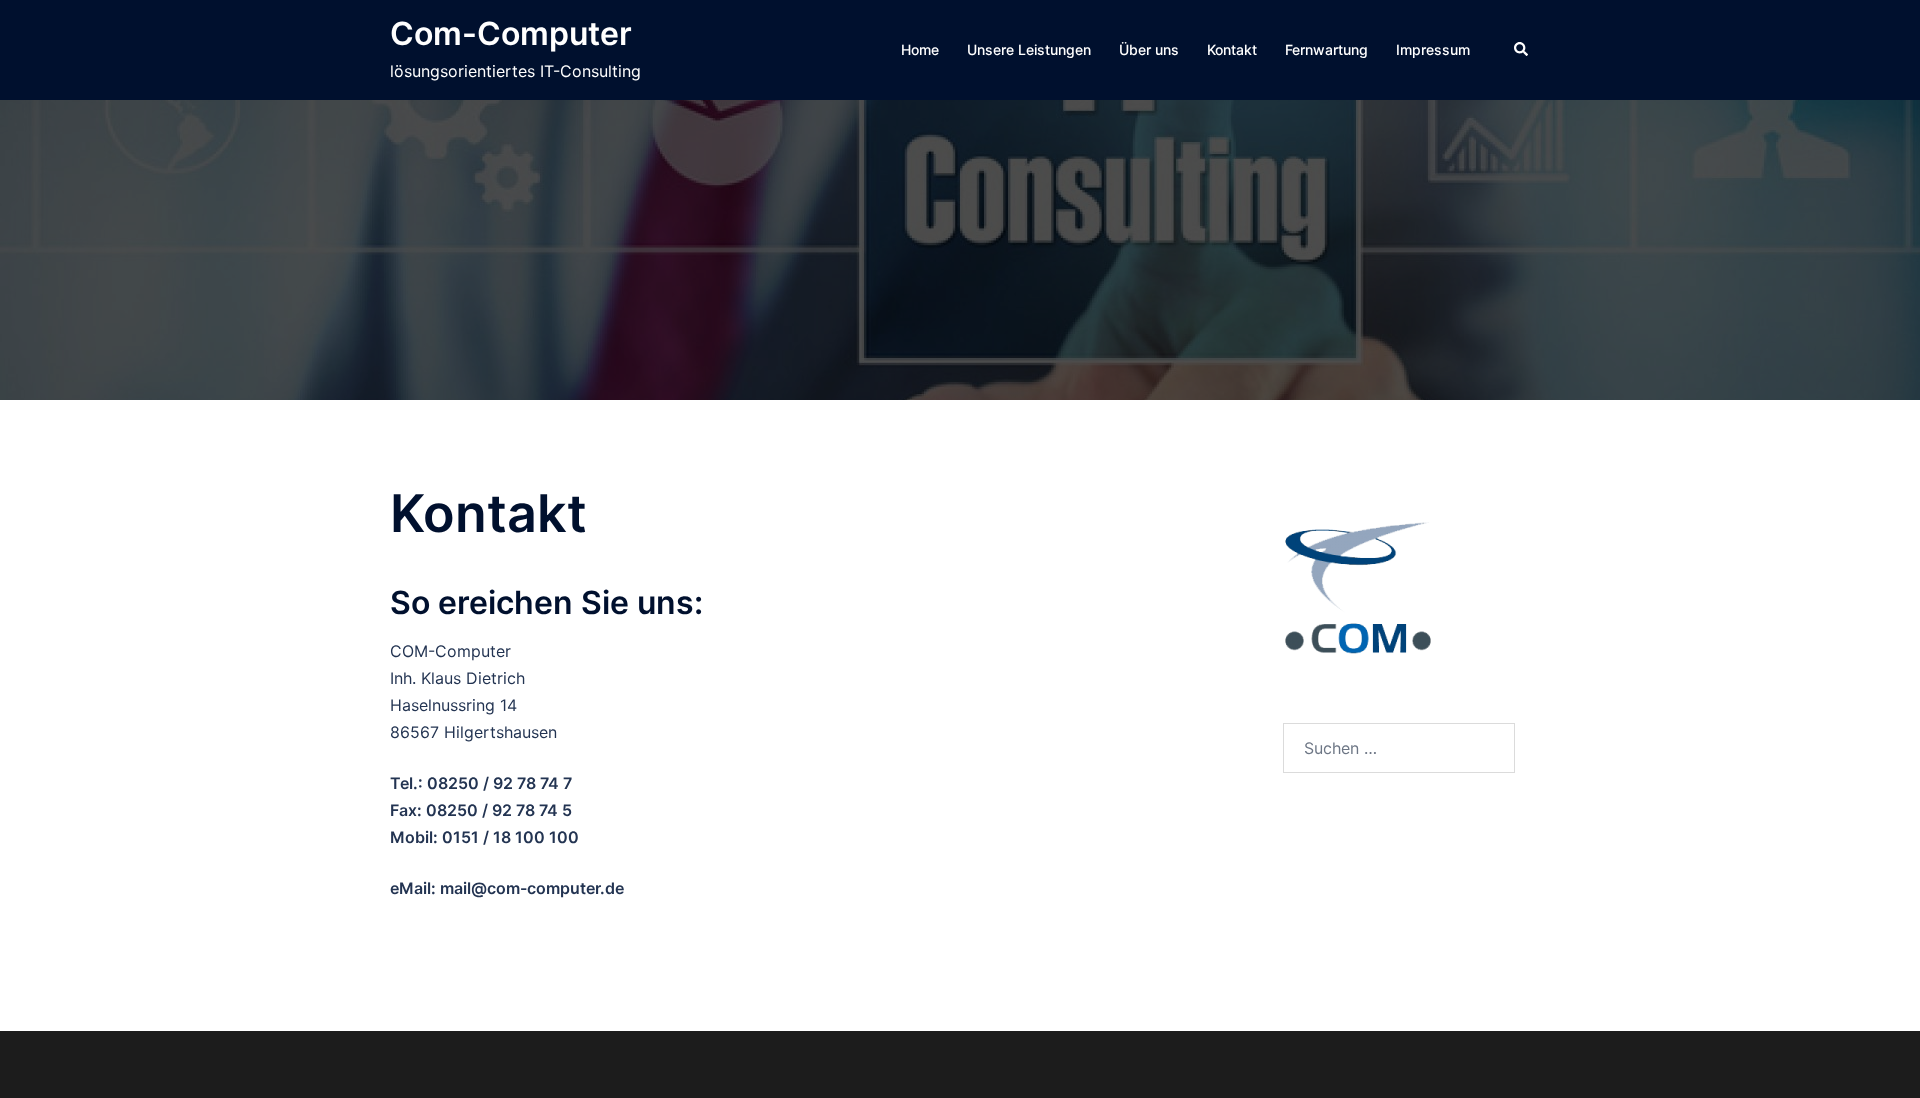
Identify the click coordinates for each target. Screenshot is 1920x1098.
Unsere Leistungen (1029, 49)
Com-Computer (511, 33)
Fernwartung (1326, 49)
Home (920, 49)
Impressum (1433, 49)
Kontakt (1232, 49)
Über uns (1149, 49)
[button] (1522, 50)
